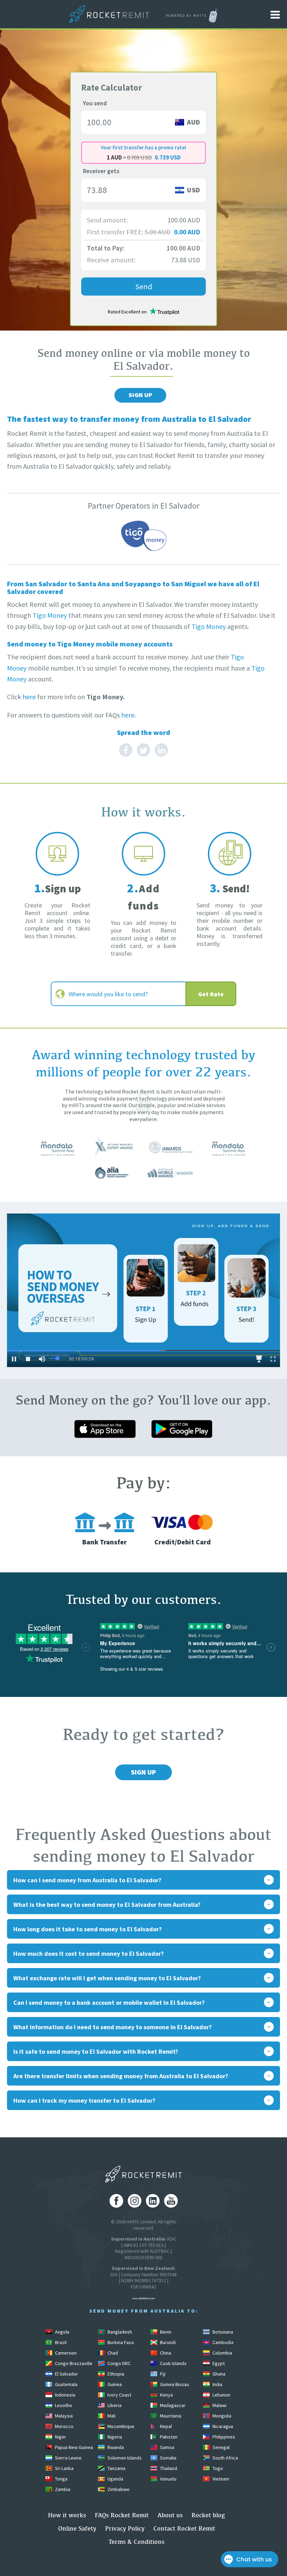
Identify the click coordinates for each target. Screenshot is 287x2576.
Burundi (167, 2342)
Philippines (223, 2437)
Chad (112, 2353)
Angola (62, 2332)
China (165, 2353)
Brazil (60, 2342)
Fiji (162, 2374)
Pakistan (168, 2437)
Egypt (218, 2363)
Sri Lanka (64, 2468)
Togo (217, 2468)
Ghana (218, 2374)
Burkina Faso (120, 2342)
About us (170, 2515)
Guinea (114, 2384)
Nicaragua (222, 2426)
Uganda (115, 2479)
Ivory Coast (119, 2395)
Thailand (168, 2468)
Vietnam (220, 2479)
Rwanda (115, 2447)
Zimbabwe (118, 2489)
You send (95, 103)
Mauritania (170, 2416)
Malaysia (63, 2416)
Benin (165, 2332)
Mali (111, 2416)
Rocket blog (208, 2515)
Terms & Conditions (136, 2542)
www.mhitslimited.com (143, 2298)
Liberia (114, 2405)
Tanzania (116, 2468)
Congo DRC (118, 2363)
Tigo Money (50, 615)
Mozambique (120, 2426)
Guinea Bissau (174, 2384)
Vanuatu (168, 2479)
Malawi (219, 2405)
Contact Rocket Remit (184, 2528)
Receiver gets (101, 171)
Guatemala (66, 2384)
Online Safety (77, 2528)
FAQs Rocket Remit (122, 2515)
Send (144, 286)
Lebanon (221, 2395)
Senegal (220, 2447)
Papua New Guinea (73, 2447)
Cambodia (222, 2342)
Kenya (166, 2395)
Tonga (61, 2479)
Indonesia (65, 2395)
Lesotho (63, 2405)
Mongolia (221, 2416)
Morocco (64, 2426)
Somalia (168, 2458)
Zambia (62, 2489)
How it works (67, 2515)
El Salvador (66, 2374)
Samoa (167, 2447)
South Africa (225, 2458)
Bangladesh (119, 2332)
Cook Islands (173, 2363)
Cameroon (65, 2353)
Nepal (165, 2426)
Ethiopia (115, 2374)
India (217, 2384)
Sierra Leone (68, 2458)
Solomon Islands (124, 2458)
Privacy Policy (125, 2528)
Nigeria (114, 2437)
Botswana (222, 2332)
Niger (60, 2437)
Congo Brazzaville (73, 2363)
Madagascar (172, 2405)
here (29, 697)
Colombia (222, 2353)
